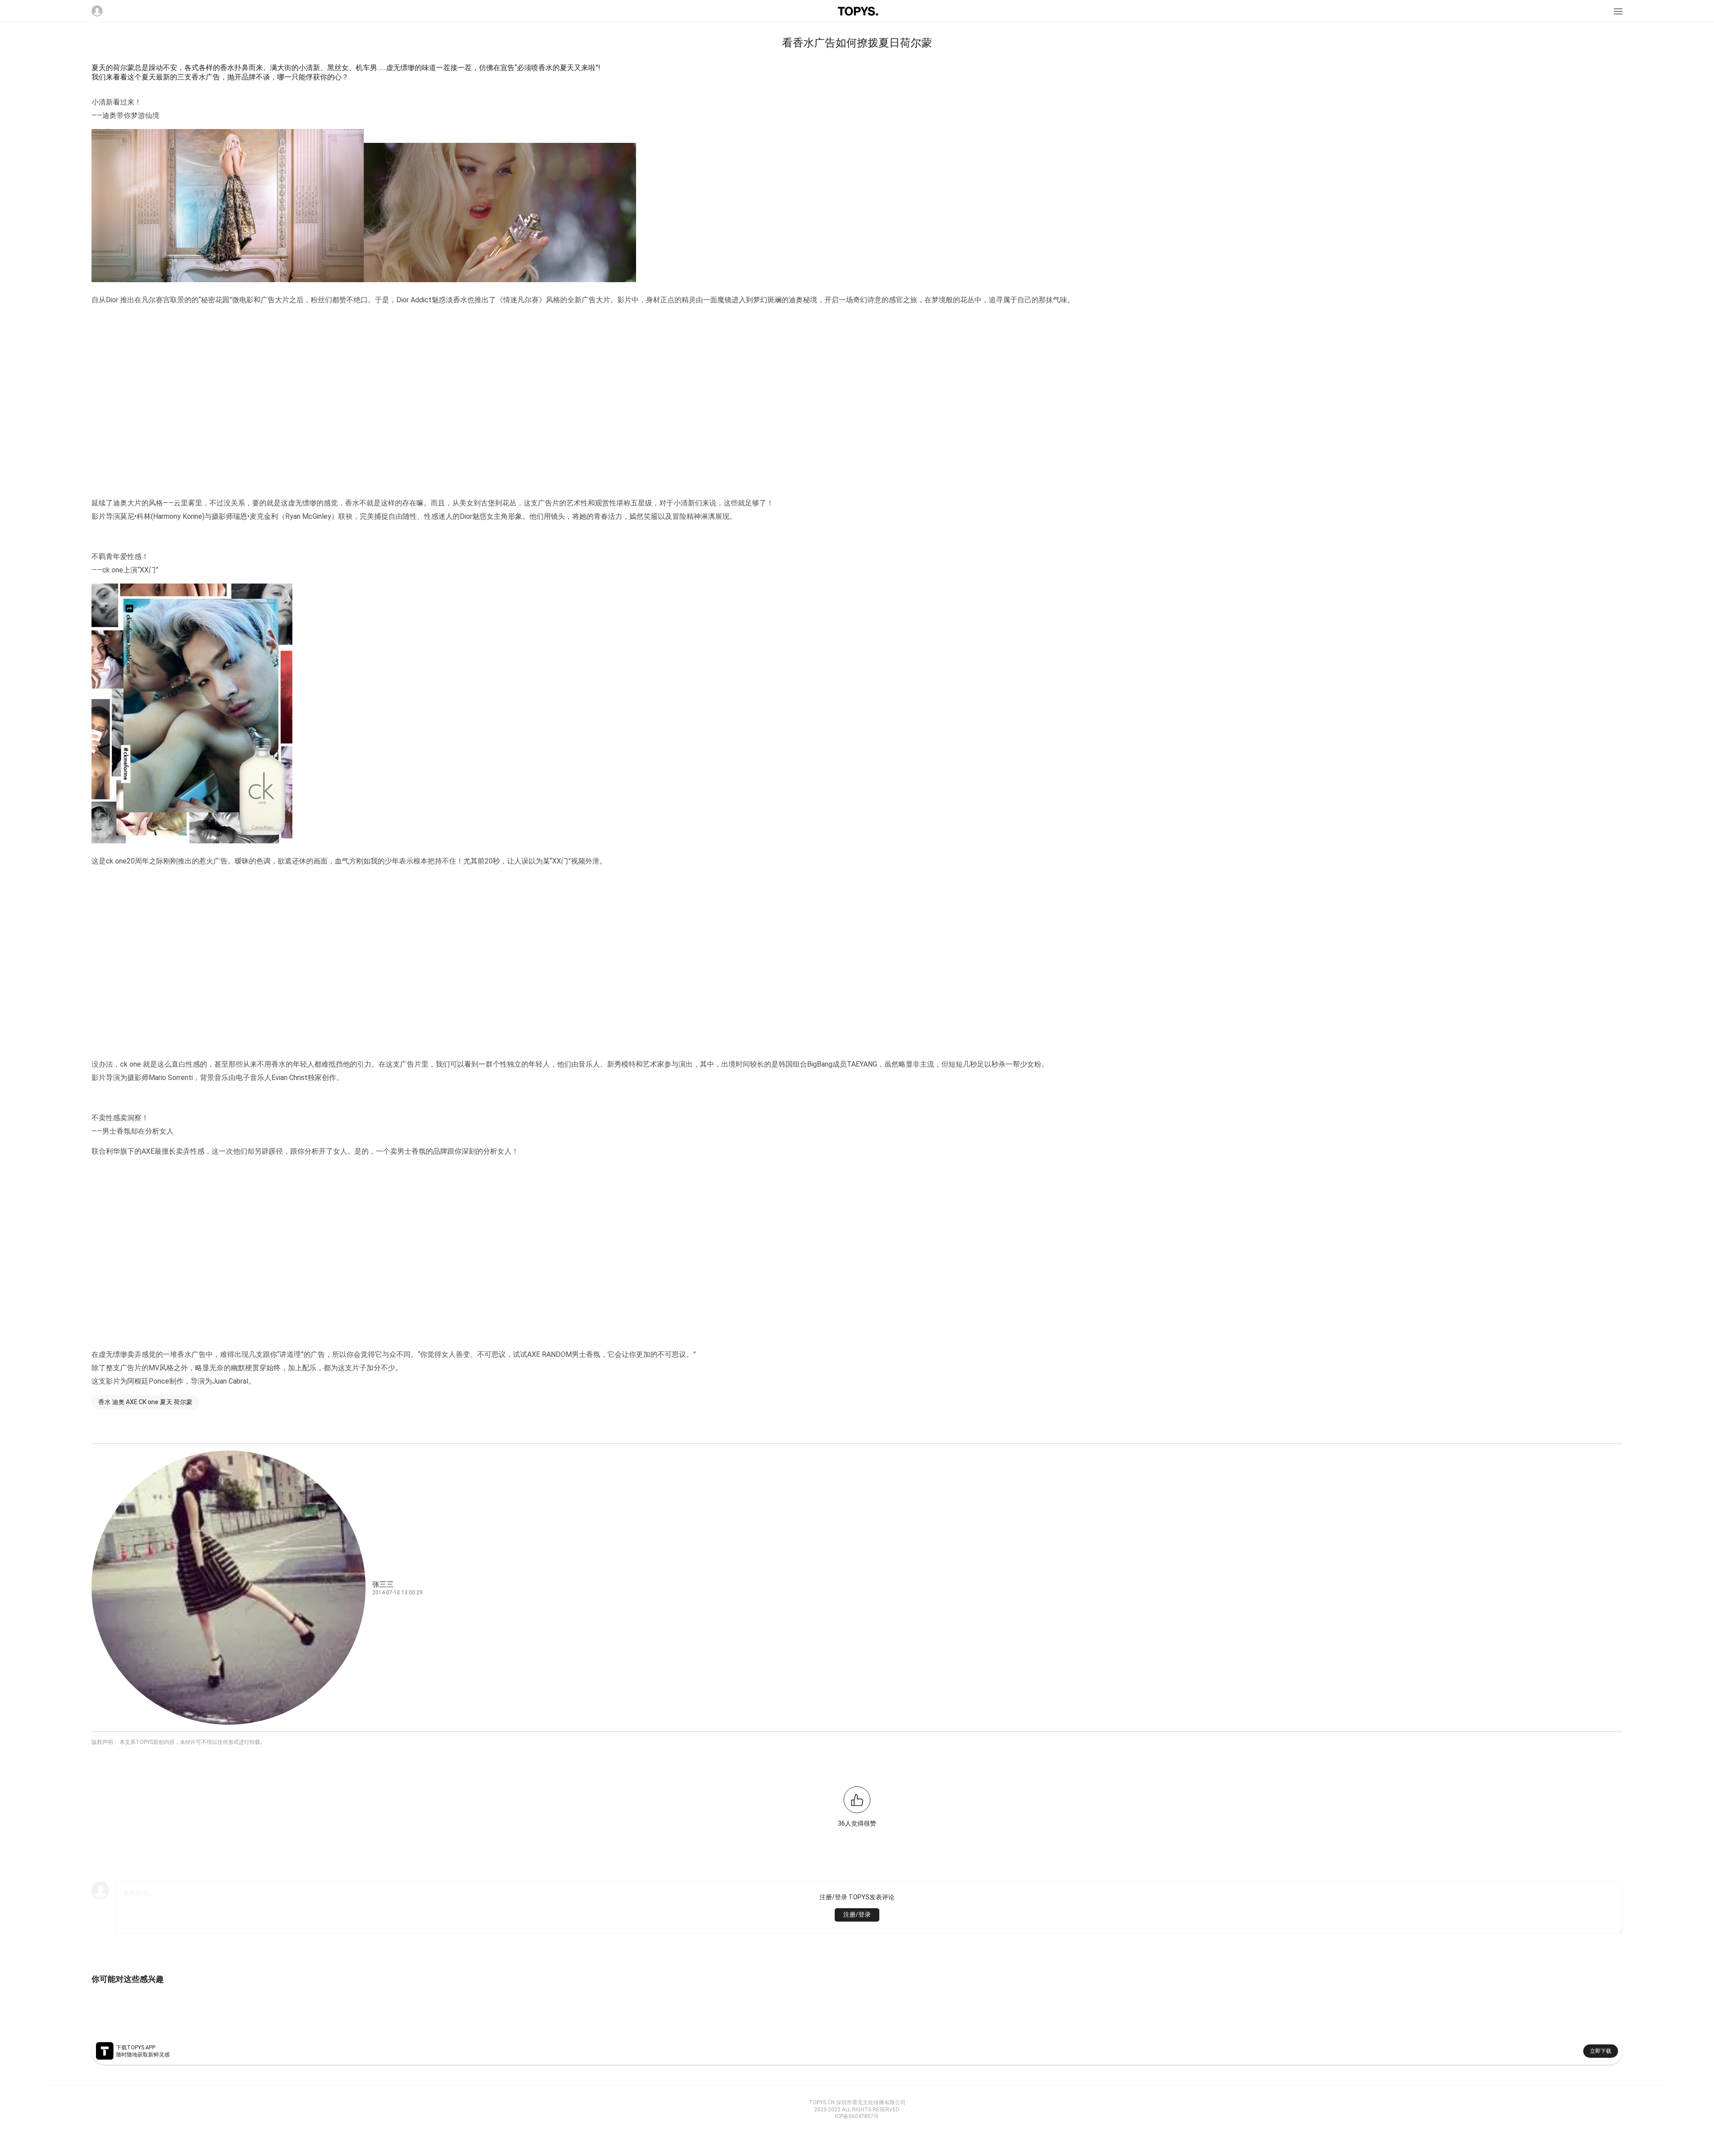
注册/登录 (857, 1914)
